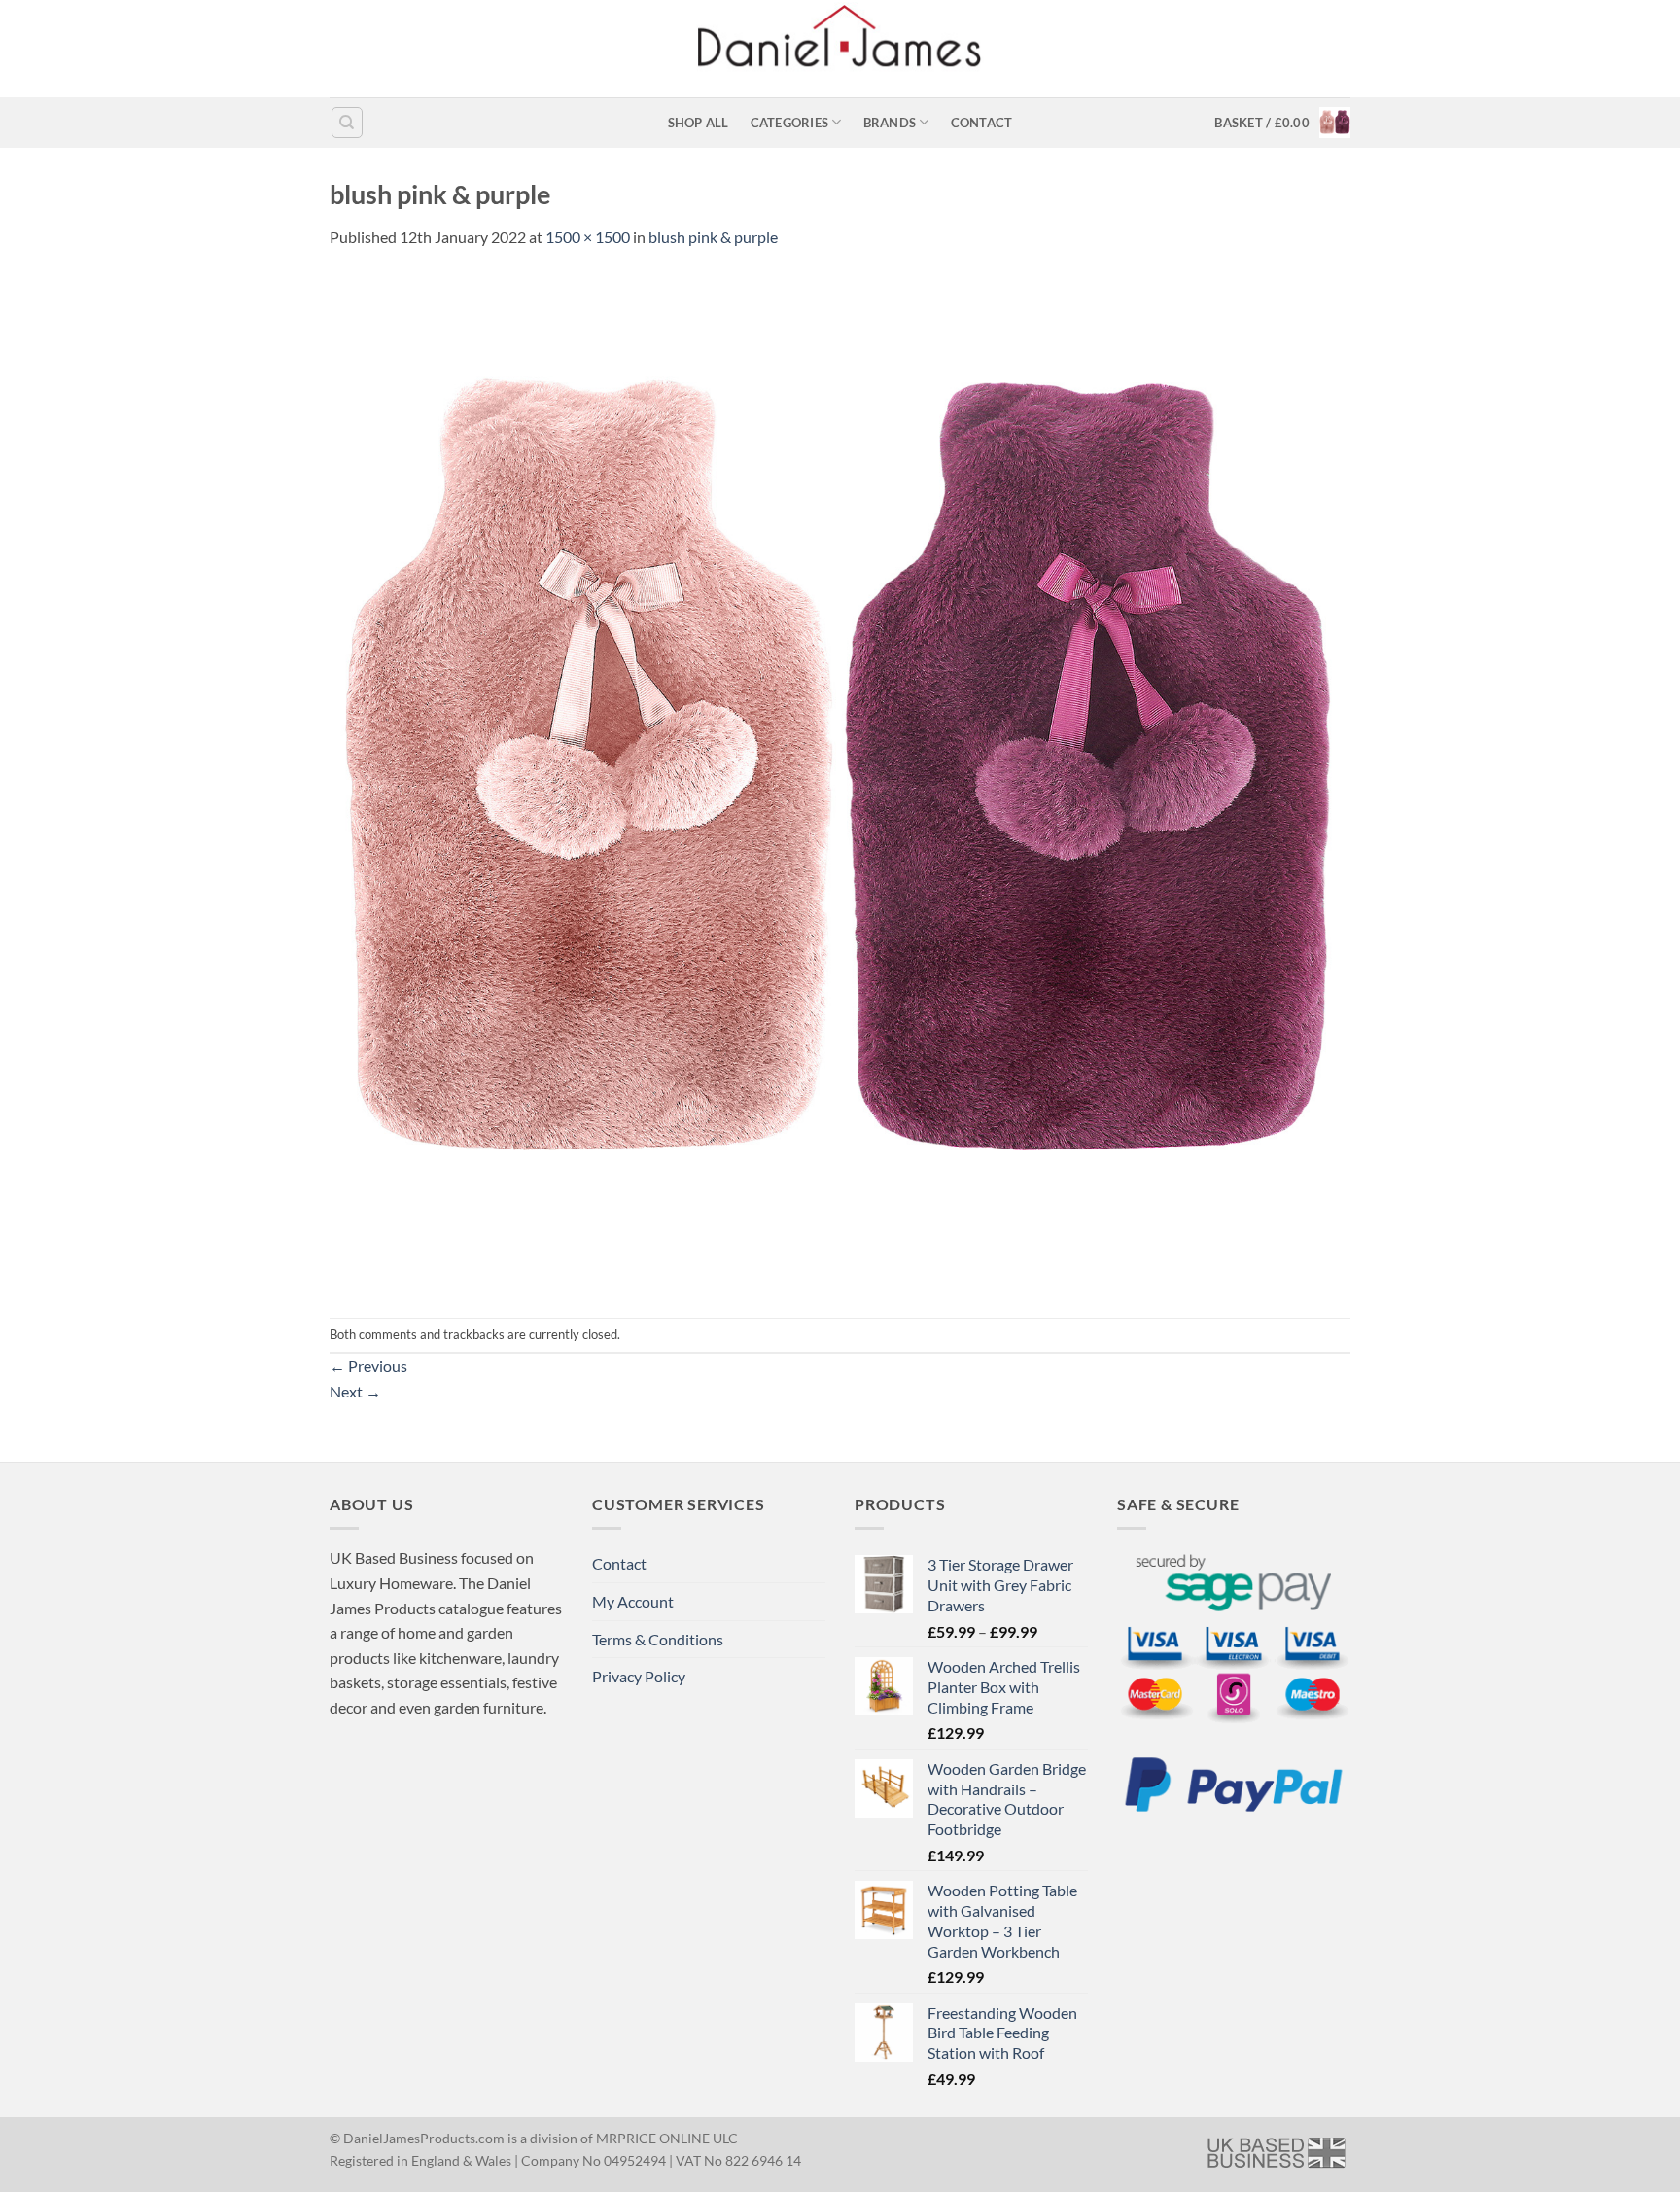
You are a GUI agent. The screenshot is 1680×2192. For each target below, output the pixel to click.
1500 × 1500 (588, 237)
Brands (890, 123)
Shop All (699, 123)
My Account (633, 1601)
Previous (368, 1366)
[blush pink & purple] (840, 781)
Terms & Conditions (658, 1639)
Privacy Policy (639, 1676)
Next (355, 1391)
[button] (1282, 123)
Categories (790, 123)
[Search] (347, 123)
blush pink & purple (713, 237)
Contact (982, 123)
